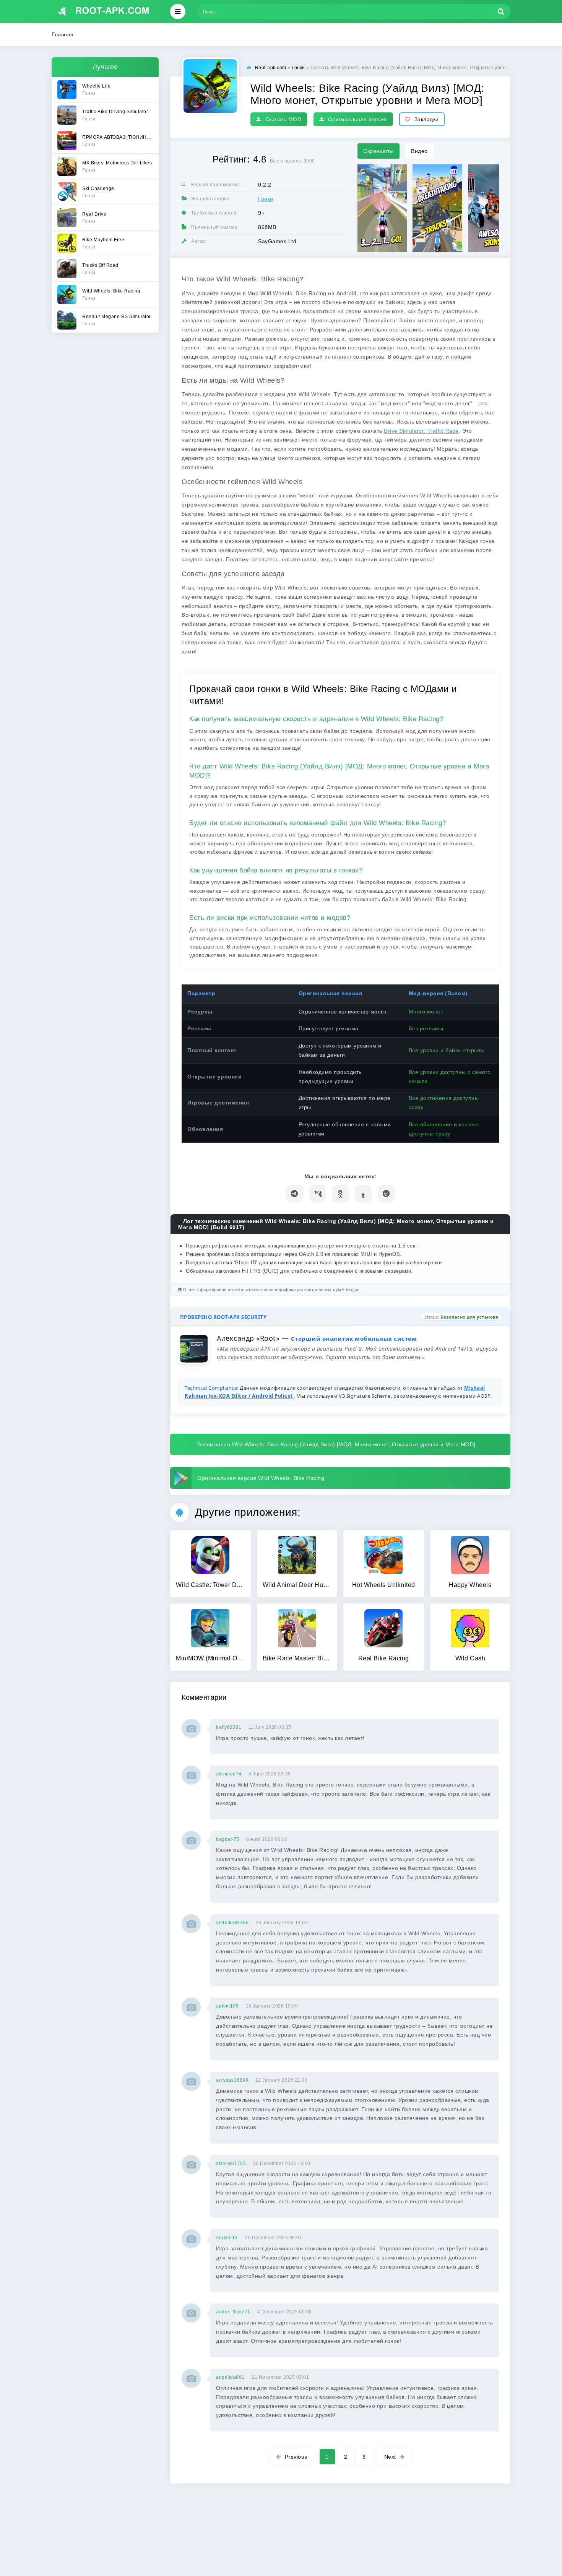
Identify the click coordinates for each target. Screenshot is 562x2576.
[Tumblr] (363, 1194)
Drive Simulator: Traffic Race (421, 431)
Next (390, 2457)
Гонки (266, 199)
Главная (63, 34)
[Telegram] (295, 1194)
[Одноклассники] (340, 1194)
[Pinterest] (386, 1194)
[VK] (318, 1194)
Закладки (427, 119)
